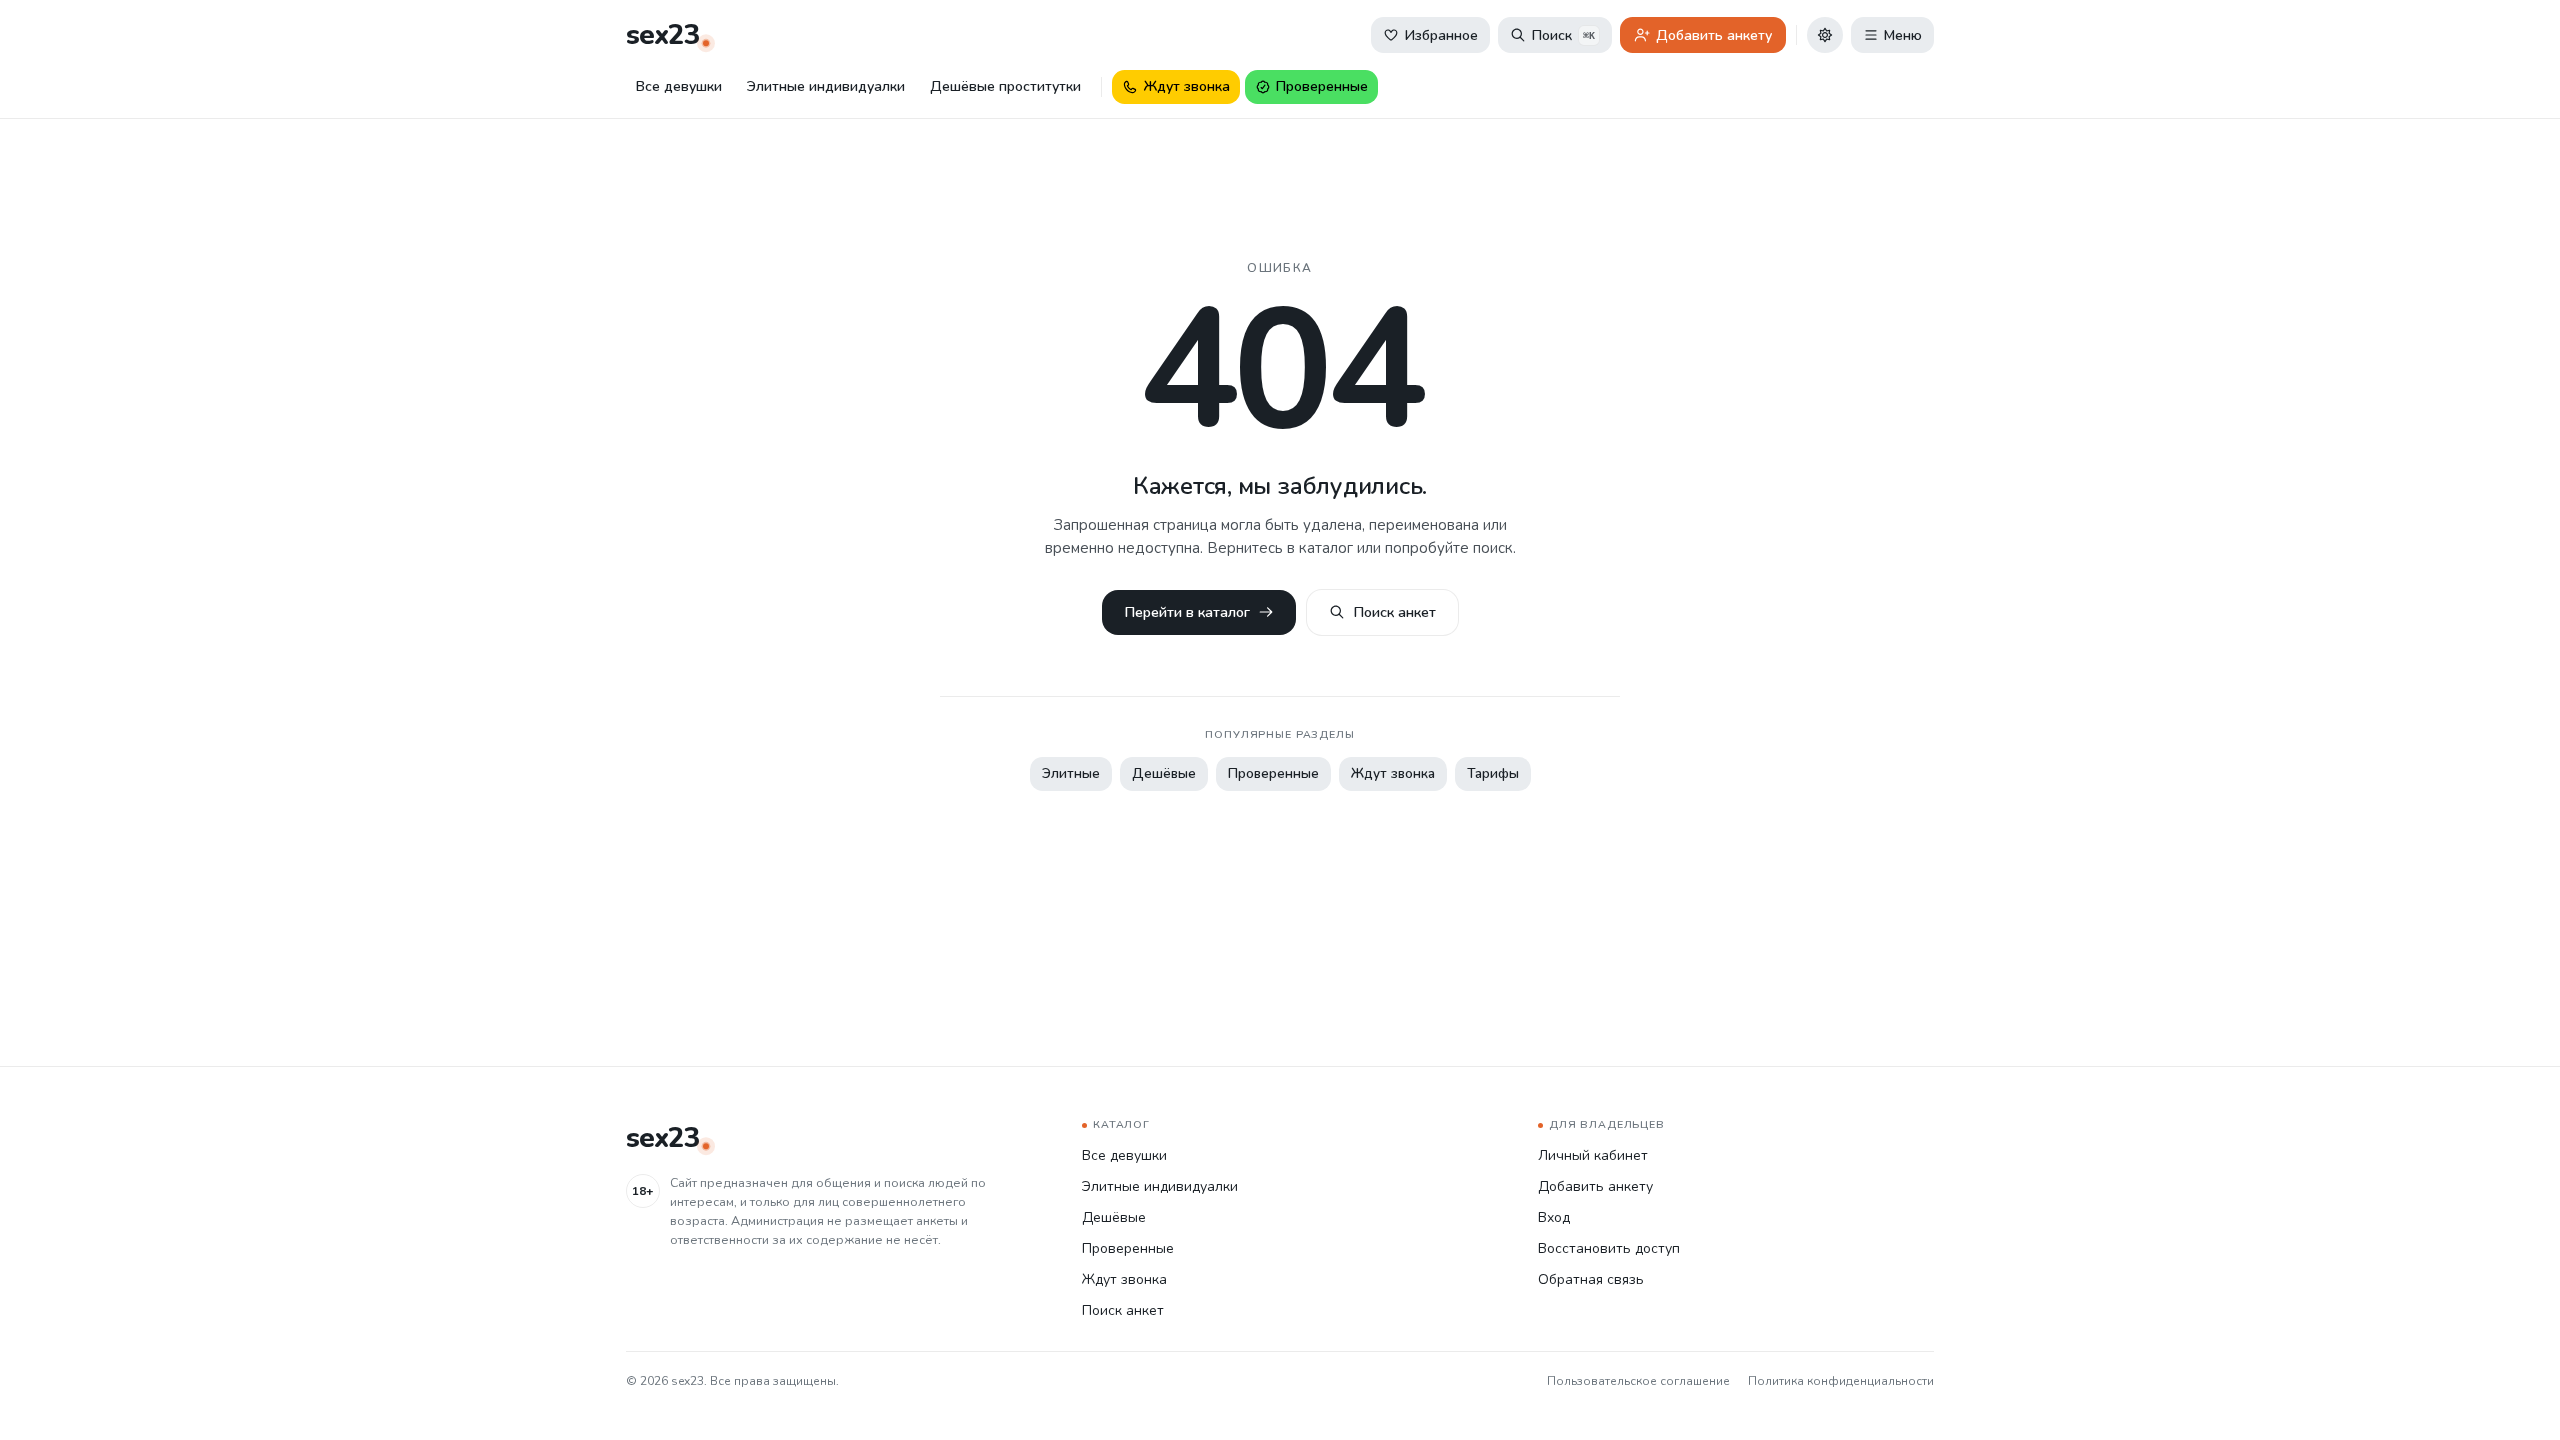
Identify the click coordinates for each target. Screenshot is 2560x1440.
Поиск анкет (1394, 612)
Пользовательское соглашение (1638, 1381)
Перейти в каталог (1187, 612)
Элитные (1071, 773)
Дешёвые (1164, 773)
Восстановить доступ (1609, 1248)
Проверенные (1273, 773)
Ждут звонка (1393, 773)
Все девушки (679, 86)
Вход (1554, 1217)
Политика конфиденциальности (1841, 1381)
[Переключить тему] (1825, 35)
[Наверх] (2518, 1398)
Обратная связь (1591, 1279)
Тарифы (1493, 773)
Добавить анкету (1595, 1186)
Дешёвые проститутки (1005, 86)
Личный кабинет (1593, 1155)
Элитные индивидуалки (826, 86)
